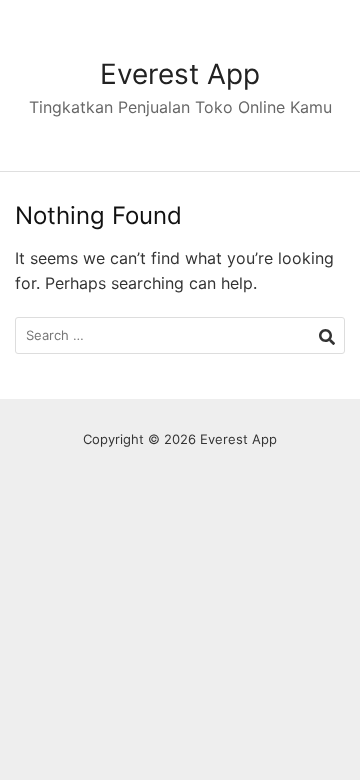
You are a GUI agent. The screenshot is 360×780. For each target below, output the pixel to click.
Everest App (180, 74)
